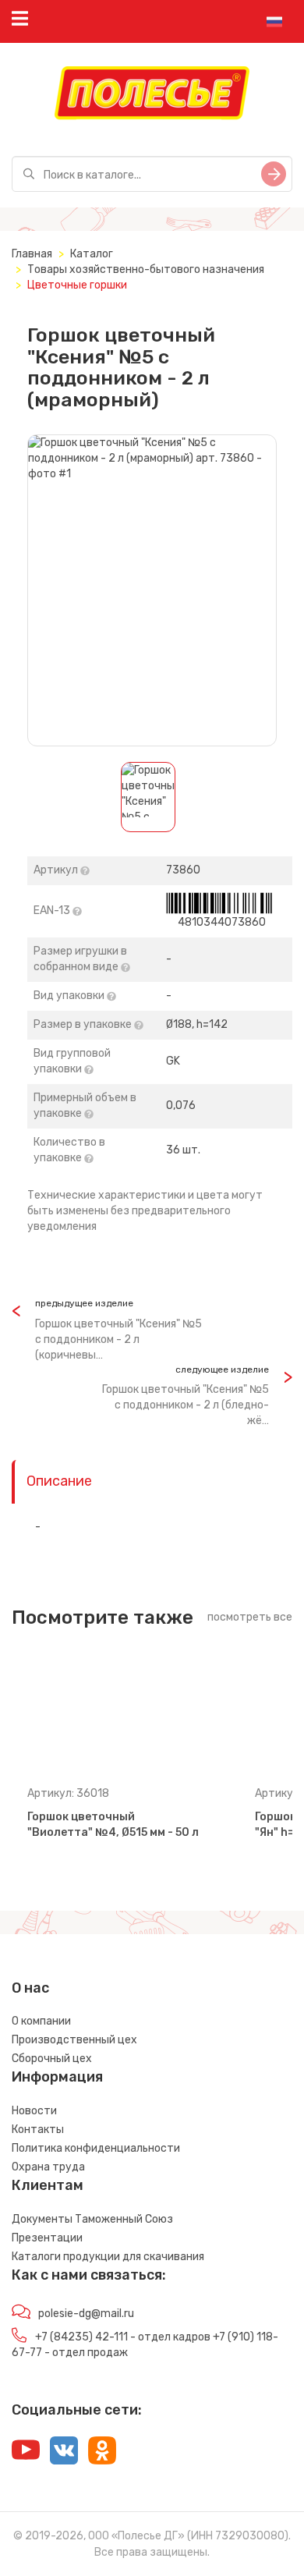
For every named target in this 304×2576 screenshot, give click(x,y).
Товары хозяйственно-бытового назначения (146, 269)
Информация (57, 2077)
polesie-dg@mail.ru (86, 2314)
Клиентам (48, 2185)
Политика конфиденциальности (96, 2148)
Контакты (38, 2130)
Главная (32, 254)
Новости (34, 2111)
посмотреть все (250, 1617)
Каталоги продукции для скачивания (108, 2257)
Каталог (92, 254)
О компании (41, 2021)
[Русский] (274, 22)
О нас (30, 1988)
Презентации (47, 2238)
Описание (59, 1481)
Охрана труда (48, 2167)
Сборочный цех (52, 2059)
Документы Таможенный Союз (92, 2219)
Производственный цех (74, 2040)
